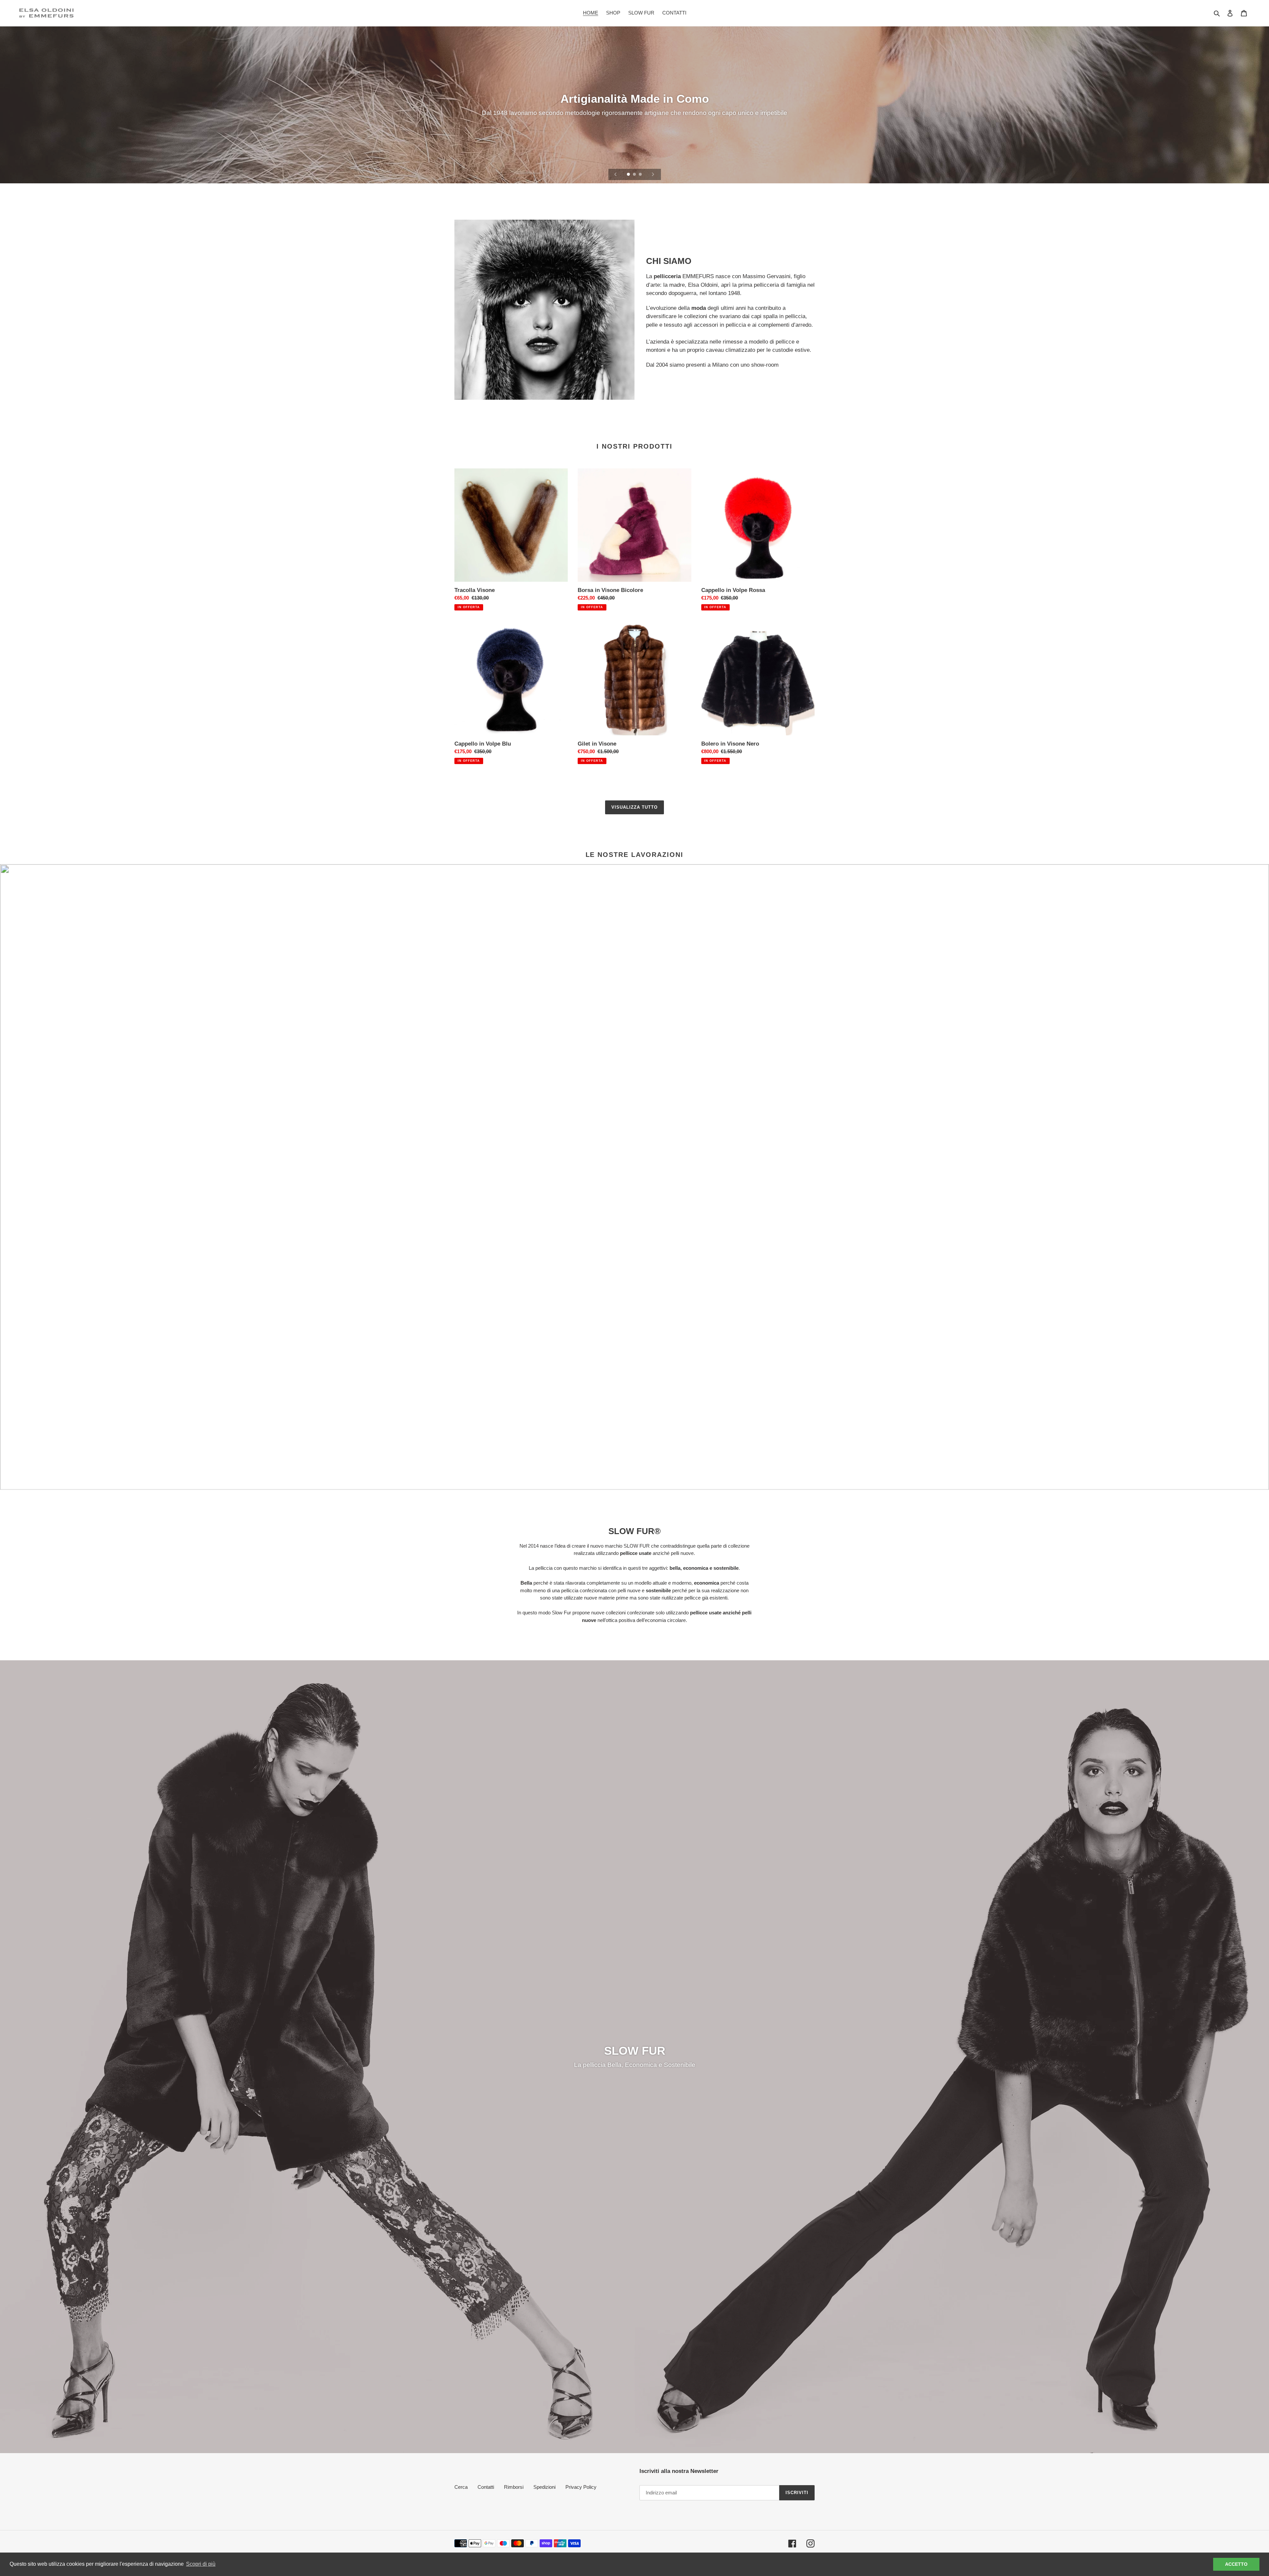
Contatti (486, 2487)
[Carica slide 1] (629, 175)
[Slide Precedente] (616, 174)
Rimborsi (514, 2487)
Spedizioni (544, 2487)
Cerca (461, 2487)
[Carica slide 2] (635, 175)
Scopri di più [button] (201, 2564)
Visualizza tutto (635, 807)
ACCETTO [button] (1236, 2564)
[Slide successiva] (653, 174)
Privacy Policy (581, 2487)
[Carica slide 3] (641, 175)
